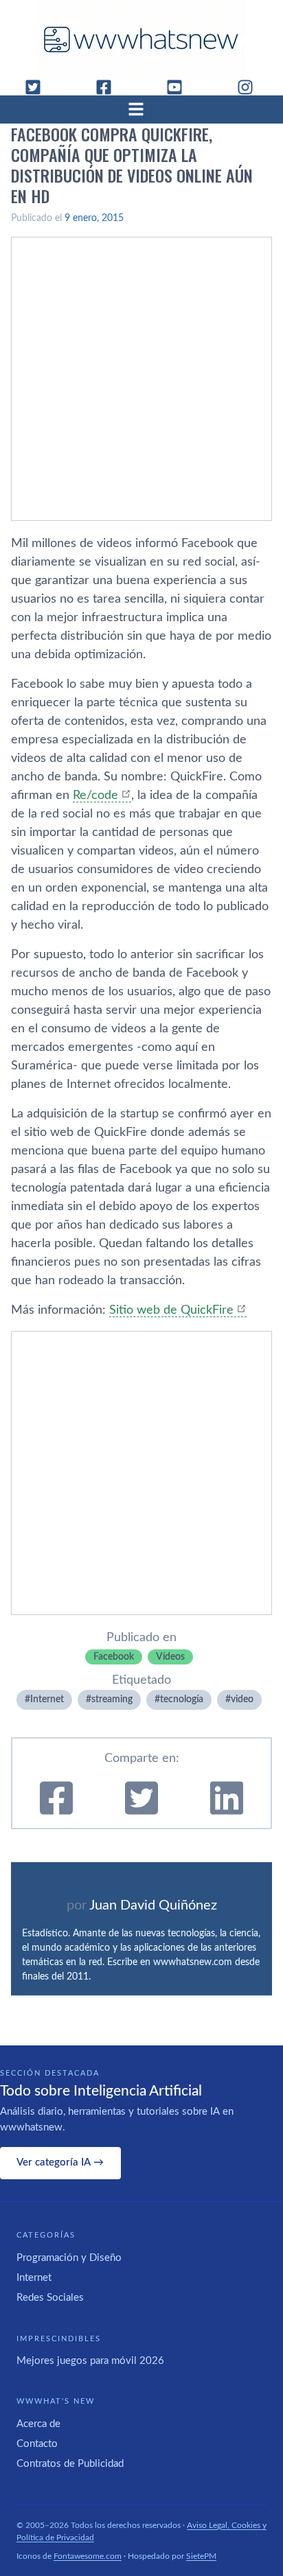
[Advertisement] (141, 379)
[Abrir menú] (141, 109)
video (242, 1699)
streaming (112, 1699)
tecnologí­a (182, 1699)
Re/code (95, 796)
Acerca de (38, 2424)
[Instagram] (251, 87)
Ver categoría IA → (60, 2162)
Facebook (114, 1657)
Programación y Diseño (69, 2258)
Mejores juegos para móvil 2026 (90, 2361)
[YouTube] (180, 87)
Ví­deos (170, 1657)
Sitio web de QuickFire (171, 1310)
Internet (47, 1699)
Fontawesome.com (88, 2556)
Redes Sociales (50, 2298)
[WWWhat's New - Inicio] (141, 39)
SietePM (201, 2556)
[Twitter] (38, 87)
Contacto (37, 2444)
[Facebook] (109, 87)
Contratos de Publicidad (70, 2464)
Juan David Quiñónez (153, 1905)
